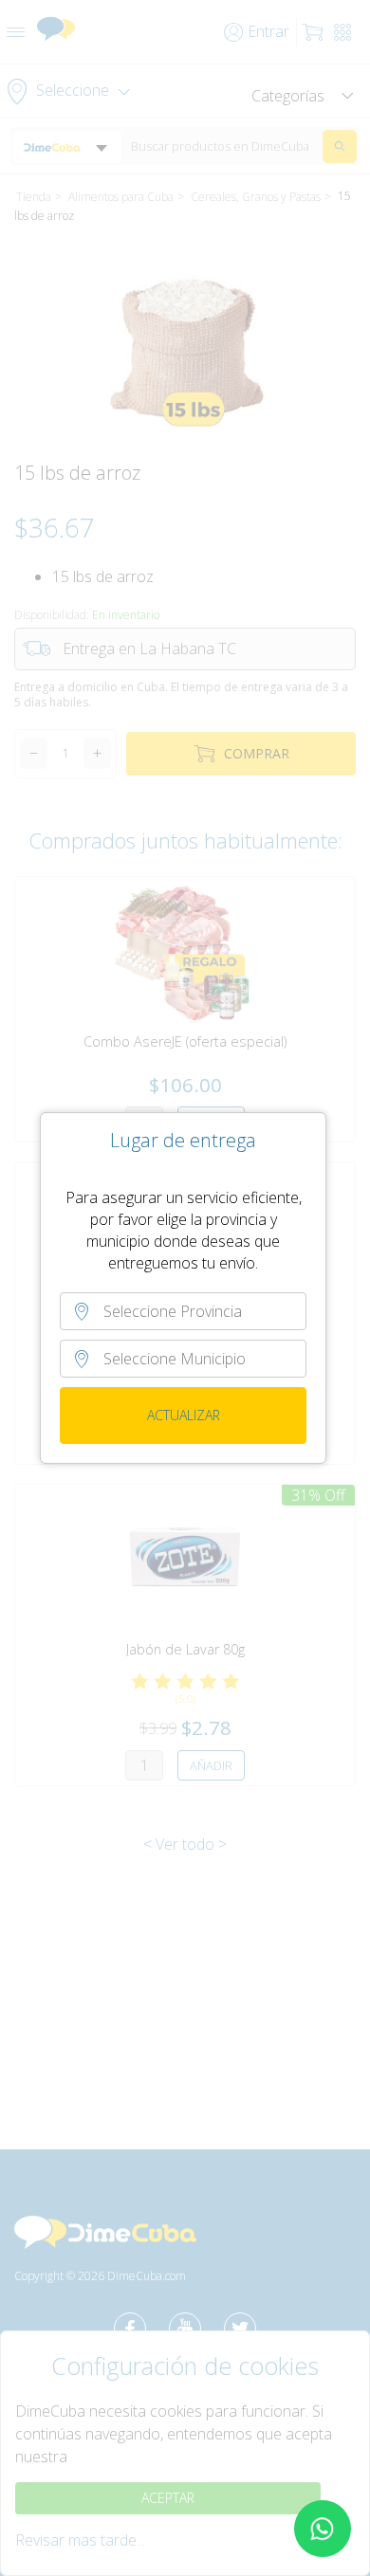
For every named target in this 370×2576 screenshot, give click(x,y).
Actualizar (184, 1415)
